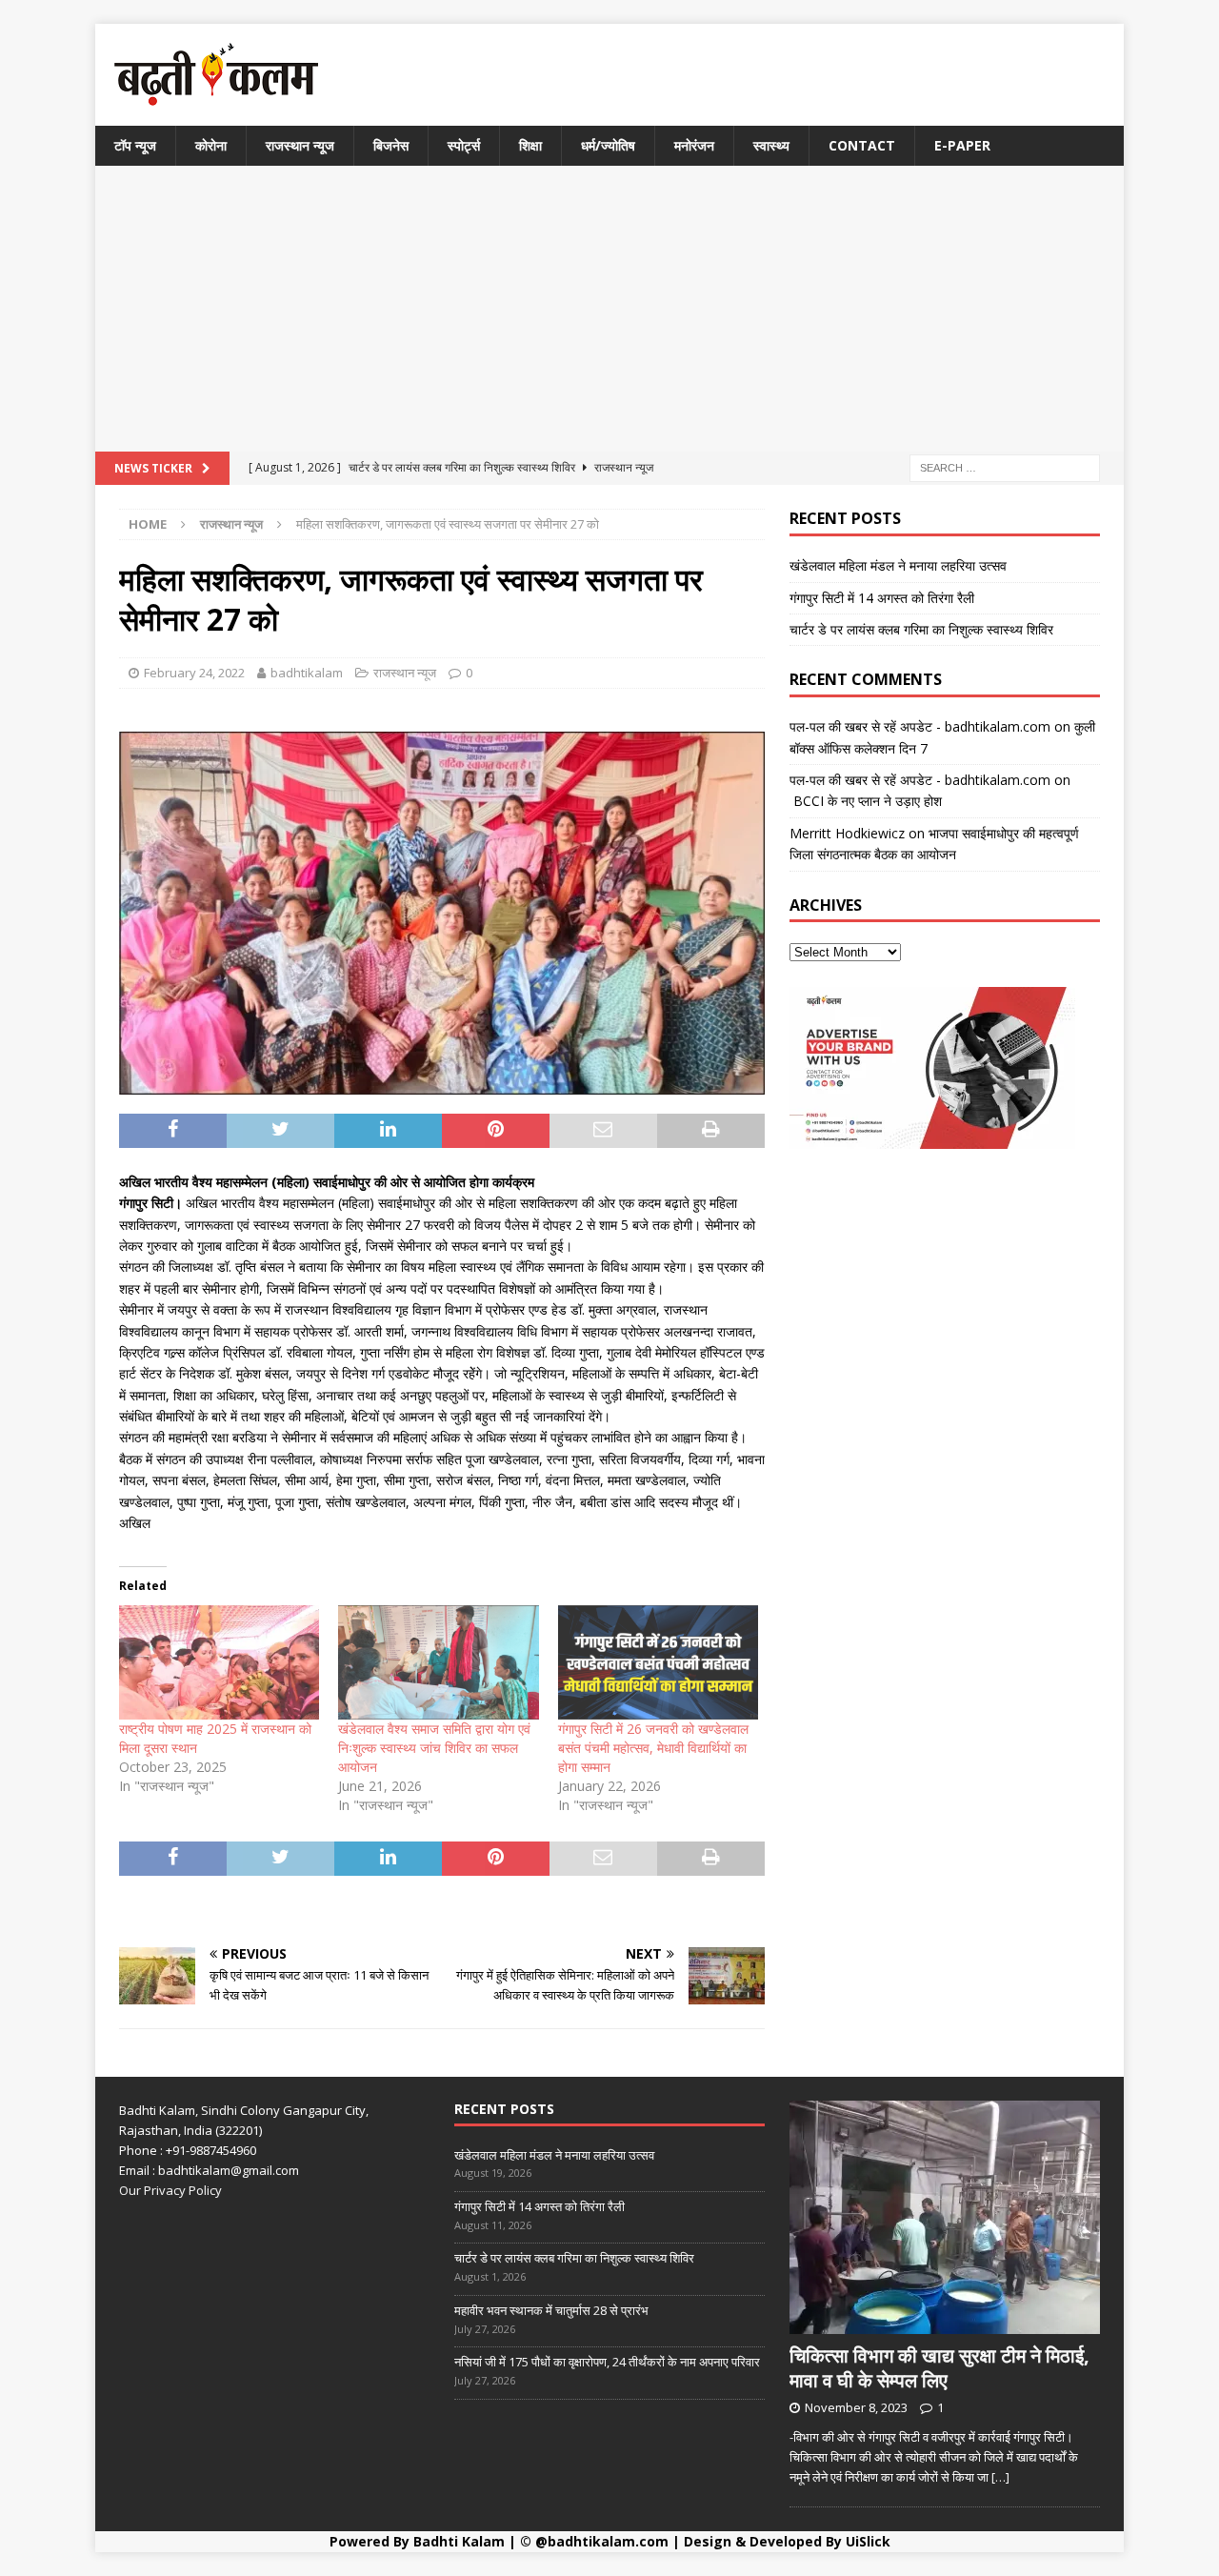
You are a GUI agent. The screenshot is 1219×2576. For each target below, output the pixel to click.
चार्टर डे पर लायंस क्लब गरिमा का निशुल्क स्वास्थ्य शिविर (921, 629)
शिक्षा (530, 145)
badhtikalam (307, 673)
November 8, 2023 (856, 2407)
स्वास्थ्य (771, 145)
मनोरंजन (694, 145)
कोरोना (211, 145)
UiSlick (868, 2541)
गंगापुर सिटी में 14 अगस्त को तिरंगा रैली (882, 598)
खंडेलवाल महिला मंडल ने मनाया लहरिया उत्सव (898, 565)
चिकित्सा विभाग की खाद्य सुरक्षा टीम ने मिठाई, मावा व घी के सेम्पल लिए (939, 2368)
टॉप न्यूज (135, 145)
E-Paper (962, 145)
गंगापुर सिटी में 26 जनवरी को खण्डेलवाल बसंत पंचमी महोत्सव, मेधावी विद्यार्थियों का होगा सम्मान (653, 1748)
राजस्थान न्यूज (300, 145)
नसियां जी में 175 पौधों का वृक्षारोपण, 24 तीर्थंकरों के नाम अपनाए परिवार (607, 2362)
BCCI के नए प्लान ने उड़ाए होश (866, 801)
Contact (862, 145)
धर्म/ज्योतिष (608, 145)
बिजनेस (391, 145)
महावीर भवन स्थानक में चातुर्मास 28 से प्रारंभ (551, 2310)
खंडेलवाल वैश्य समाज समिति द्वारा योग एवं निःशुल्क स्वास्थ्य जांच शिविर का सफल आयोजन (434, 1748)
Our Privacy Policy (170, 2190)
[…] (1000, 2477)
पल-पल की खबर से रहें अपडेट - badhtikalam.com (920, 726)
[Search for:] (1005, 467)
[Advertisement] (609, 309)
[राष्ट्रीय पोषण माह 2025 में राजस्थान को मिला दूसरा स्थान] (219, 1662)
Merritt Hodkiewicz (847, 833)
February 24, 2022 (194, 673)
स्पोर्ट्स (464, 145)
